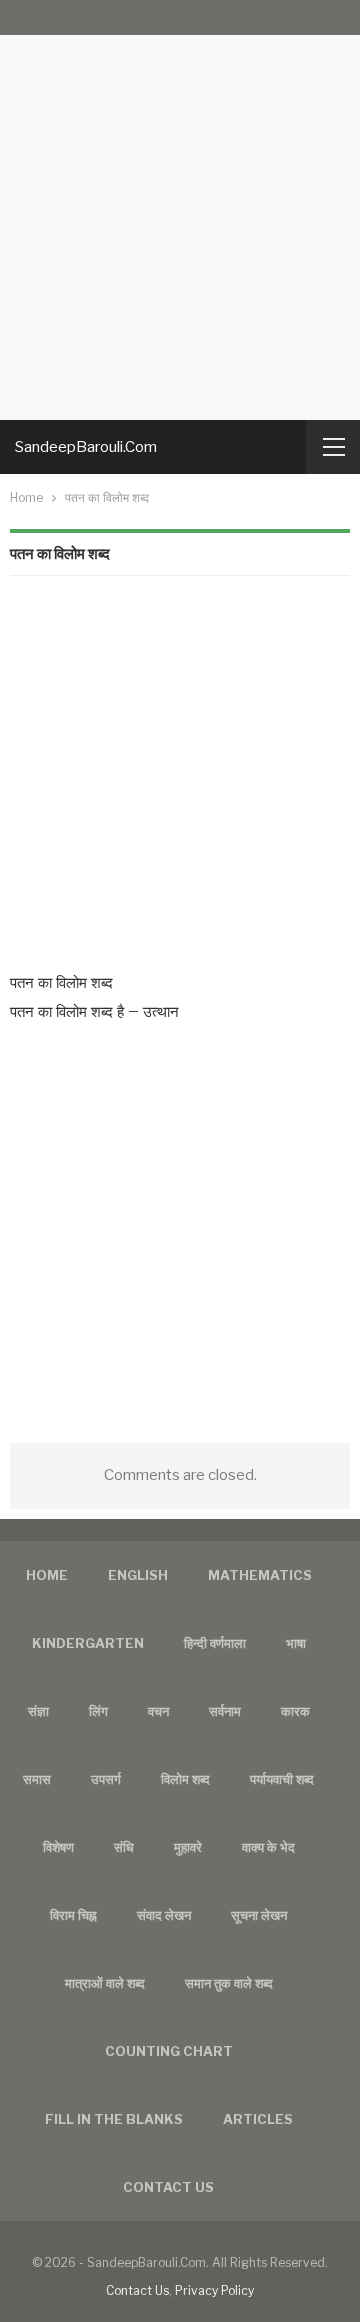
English (138, 1575)
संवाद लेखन (164, 1915)
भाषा (296, 1643)
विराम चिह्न (73, 1915)
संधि (124, 1847)
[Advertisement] (180, 210)
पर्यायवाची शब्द (282, 1779)
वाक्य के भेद (268, 1847)
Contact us (168, 2187)
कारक (295, 1711)
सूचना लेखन (259, 1915)
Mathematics (260, 1575)
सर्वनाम (225, 1711)
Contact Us (137, 2290)
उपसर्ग (106, 1779)
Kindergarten (88, 1643)
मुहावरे (188, 1847)
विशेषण (58, 1847)
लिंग (98, 1711)
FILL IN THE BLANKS (114, 2119)
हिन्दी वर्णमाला (215, 1643)
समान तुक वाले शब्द (229, 1983)
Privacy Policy (214, 2290)
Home (47, 1575)
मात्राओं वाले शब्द (105, 1983)
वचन (158, 1711)
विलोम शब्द (185, 1779)
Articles (258, 2119)
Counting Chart (169, 2051)
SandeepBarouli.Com (86, 447)
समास (37, 1779)
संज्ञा (38, 1711)
